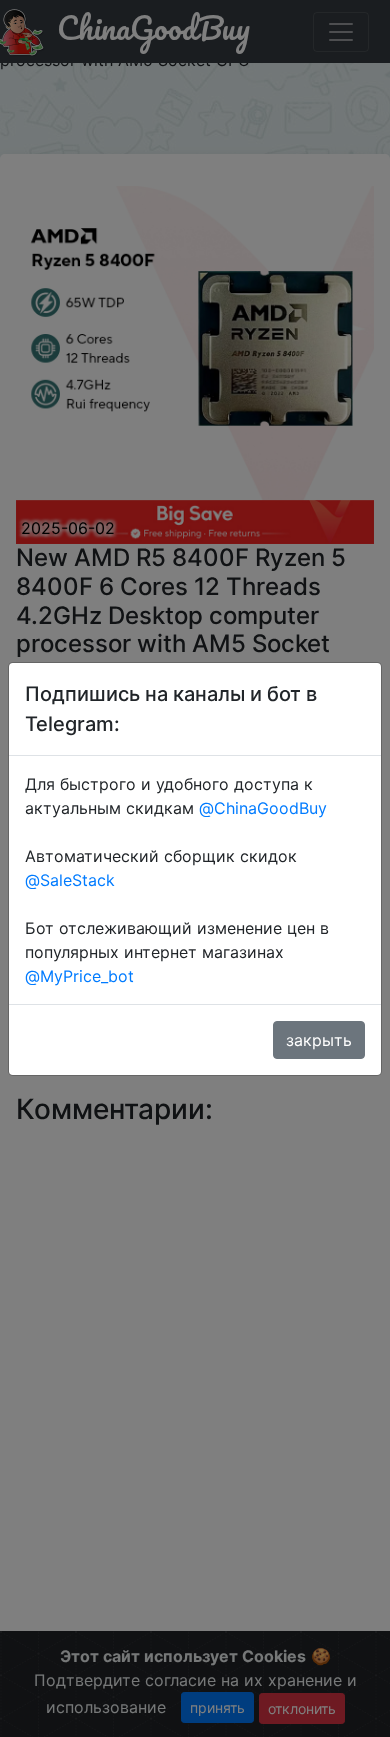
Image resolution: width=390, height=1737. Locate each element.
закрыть (319, 1040)
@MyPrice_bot (79, 976)
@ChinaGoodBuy (263, 808)
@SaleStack (70, 880)
